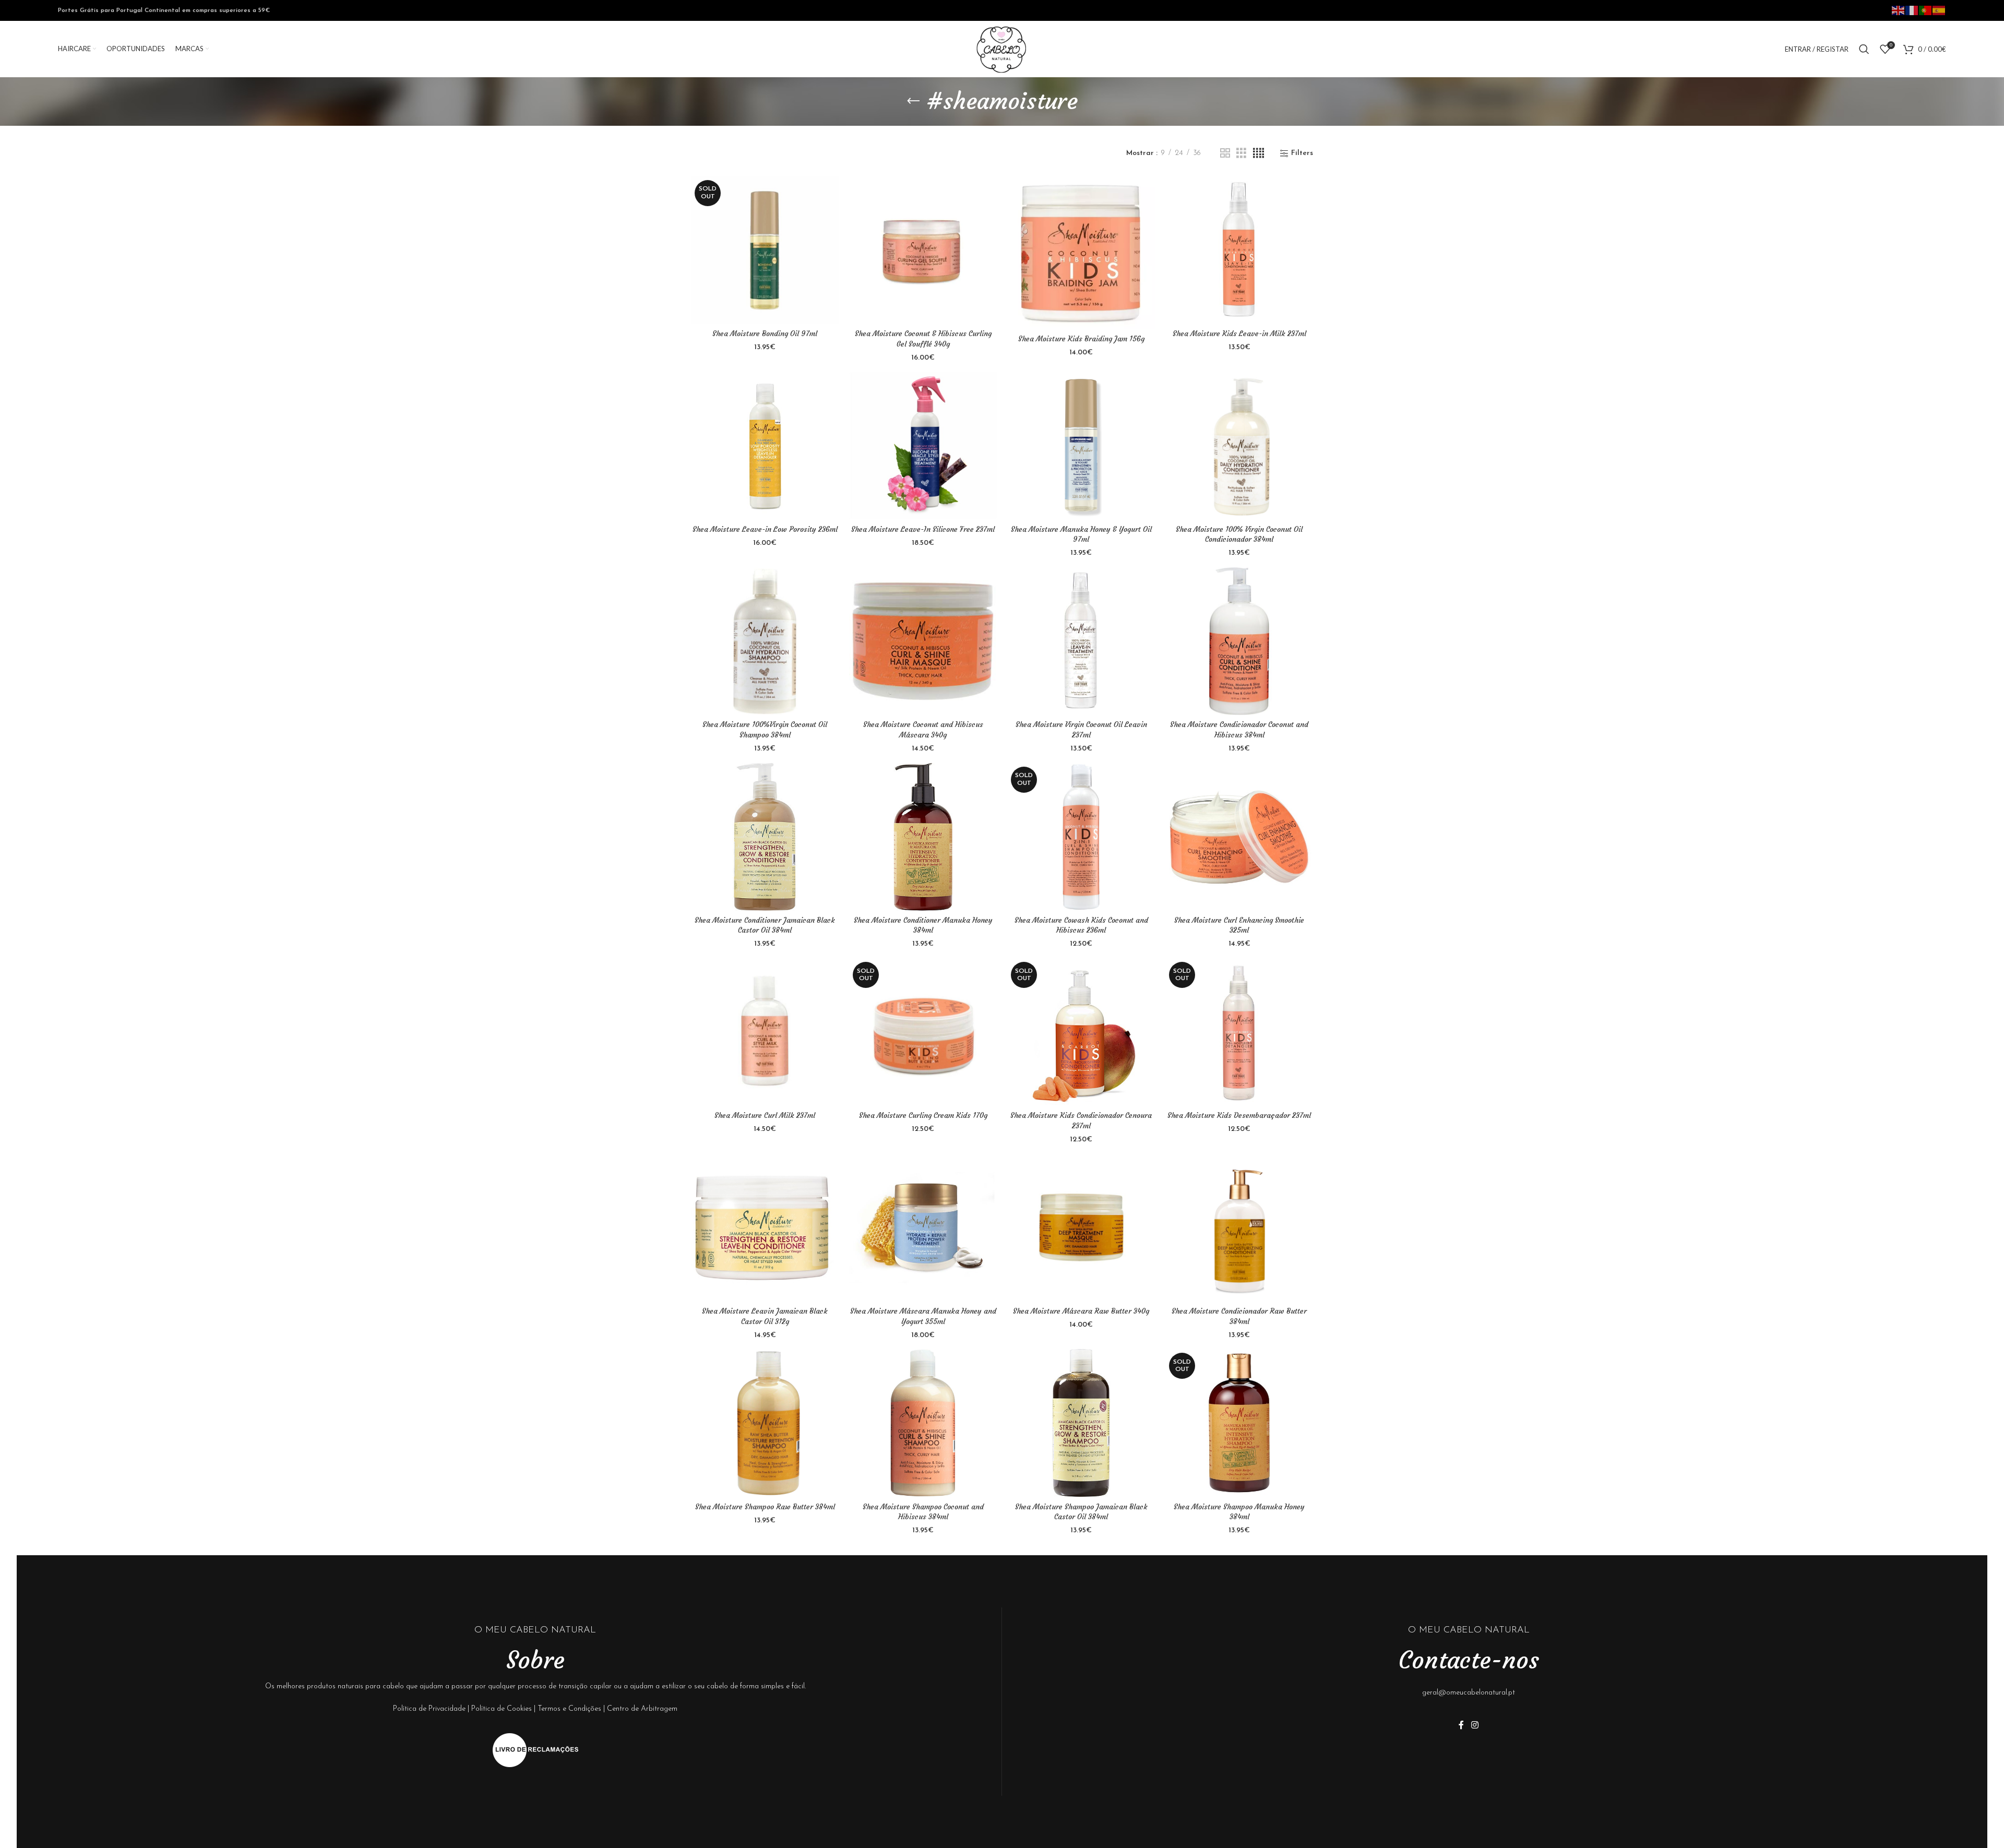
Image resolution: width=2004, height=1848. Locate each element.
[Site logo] (1002, 49)
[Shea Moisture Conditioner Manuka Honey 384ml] (923, 837)
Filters (1302, 153)
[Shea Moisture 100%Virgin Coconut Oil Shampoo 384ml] (765, 641)
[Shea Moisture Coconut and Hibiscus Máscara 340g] (923, 641)
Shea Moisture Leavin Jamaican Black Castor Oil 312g (765, 1316)
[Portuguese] (1926, 10)
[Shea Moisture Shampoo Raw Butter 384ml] (765, 1423)
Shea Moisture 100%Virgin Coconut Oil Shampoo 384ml (765, 730)
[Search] (1864, 49)
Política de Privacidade (429, 1709)
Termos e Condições (569, 1709)
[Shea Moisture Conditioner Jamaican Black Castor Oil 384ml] (765, 837)
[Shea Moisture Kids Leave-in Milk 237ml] (1239, 250)
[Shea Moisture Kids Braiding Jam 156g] (1081, 253)
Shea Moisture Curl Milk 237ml (765, 1115)
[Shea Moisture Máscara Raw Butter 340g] (1081, 1228)
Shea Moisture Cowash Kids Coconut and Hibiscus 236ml (1081, 925)
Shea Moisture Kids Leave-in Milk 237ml (1239, 333)
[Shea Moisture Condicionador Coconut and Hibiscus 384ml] (1239, 641)
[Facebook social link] (1461, 1726)
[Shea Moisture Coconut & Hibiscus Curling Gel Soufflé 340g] (923, 250)
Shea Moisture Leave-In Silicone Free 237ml (923, 529)
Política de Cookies (502, 1709)
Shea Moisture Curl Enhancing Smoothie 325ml (1239, 925)
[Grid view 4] (1259, 154)
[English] (1899, 10)
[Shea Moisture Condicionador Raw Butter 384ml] (1239, 1228)
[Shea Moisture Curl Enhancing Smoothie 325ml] (1239, 837)
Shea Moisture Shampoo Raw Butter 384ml (765, 1507)
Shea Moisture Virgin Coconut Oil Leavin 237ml (1081, 730)
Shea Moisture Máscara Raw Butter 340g (1081, 1311)
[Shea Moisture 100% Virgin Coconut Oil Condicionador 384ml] (1239, 445)
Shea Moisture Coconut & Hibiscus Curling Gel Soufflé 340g (923, 339)
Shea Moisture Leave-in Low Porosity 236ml (765, 529)
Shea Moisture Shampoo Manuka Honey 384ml (1239, 1512)
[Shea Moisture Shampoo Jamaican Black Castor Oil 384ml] (1081, 1423)
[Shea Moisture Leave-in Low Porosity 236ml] (765, 445)
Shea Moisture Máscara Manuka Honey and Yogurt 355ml (923, 1316)
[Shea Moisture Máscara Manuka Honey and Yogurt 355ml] (923, 1228)
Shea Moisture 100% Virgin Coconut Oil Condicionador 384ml (1239, 534)
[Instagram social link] (1475, 1726)
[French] (1912, 10)
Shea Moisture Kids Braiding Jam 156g (1081, 339)
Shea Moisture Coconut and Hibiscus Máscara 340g (923, 730)
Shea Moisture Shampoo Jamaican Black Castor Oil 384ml (1081, 1512)
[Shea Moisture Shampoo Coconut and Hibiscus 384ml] (923, 1423)
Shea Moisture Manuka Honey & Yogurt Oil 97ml (1081, 534)
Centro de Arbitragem (642, 1709)
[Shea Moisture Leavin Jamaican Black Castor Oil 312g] (765, 1228)
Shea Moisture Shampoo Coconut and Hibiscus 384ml (923, 1512)
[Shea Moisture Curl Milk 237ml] (765, 1032)
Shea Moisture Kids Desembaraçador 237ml (1239, 1115)
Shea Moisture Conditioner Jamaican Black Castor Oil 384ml (765, 925)
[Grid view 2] (1225, 154)
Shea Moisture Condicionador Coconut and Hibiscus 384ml (1239, 730)
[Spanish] (1939, 10)
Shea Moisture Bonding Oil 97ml (765, 333)
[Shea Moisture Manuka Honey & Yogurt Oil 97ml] (1081, 445)
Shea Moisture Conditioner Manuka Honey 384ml (923, 925)
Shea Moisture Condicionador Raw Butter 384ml (1239, 1316)
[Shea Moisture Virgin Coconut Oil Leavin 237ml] (1081, 641)
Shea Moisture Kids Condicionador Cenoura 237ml (1081, 1120)
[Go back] (913, 101)
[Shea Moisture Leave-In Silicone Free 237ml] (923, 445)
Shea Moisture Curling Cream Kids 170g (923, 1115)
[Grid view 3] (1241, 154)
